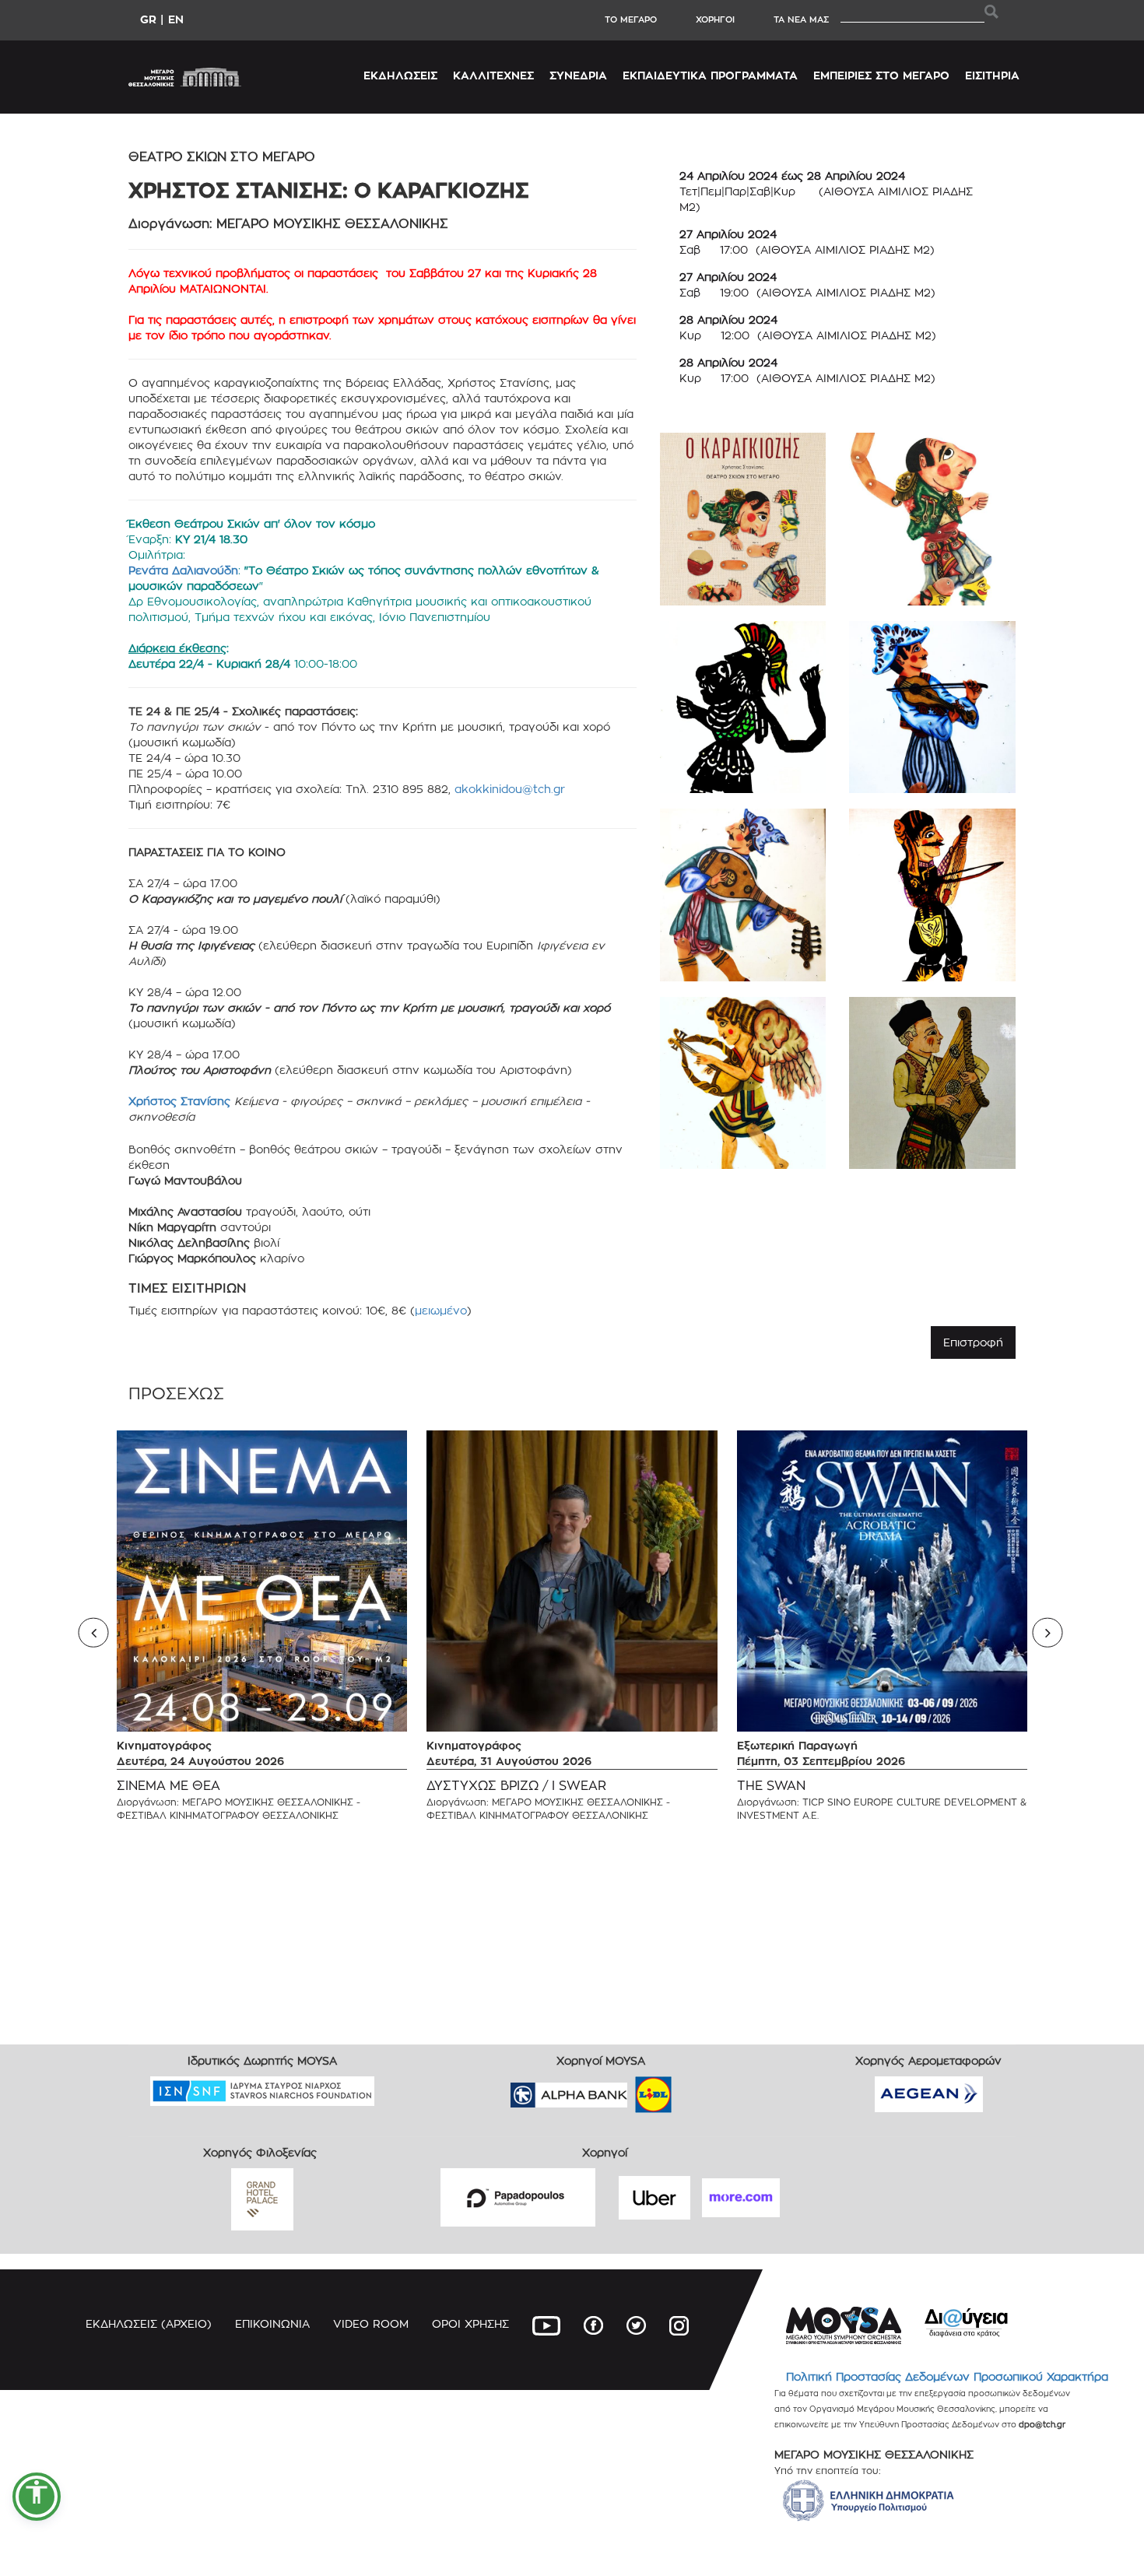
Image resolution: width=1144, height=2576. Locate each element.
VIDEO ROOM (371, 2323)
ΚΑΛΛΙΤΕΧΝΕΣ (493, 75)
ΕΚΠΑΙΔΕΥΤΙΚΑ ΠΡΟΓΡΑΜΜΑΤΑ (710, 75)
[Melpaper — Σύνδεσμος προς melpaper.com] (699, 2089)
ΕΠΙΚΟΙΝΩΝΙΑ (272, 2323)
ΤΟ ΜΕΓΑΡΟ (631, 19)
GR (148, 19)
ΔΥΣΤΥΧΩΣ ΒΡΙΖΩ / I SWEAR (516, 1786)
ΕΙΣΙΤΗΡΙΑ (992, 75)
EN (176, 19)
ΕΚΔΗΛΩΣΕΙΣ (400, 75)
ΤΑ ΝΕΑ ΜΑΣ (801, 19)
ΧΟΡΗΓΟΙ (715, 19)
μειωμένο (441, 1310)
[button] (37, 2497)
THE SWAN (771, 1786)
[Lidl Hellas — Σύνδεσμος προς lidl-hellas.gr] (631, 2089)
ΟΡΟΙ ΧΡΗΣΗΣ (470, 2323)
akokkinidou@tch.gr (510, 789)
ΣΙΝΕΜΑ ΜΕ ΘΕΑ (168, 1786)
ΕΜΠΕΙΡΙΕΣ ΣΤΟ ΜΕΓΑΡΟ (881, 75)
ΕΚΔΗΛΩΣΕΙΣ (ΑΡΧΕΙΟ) (149, 2323)
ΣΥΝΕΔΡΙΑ (578, 75)
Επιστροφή (973, 1342)
